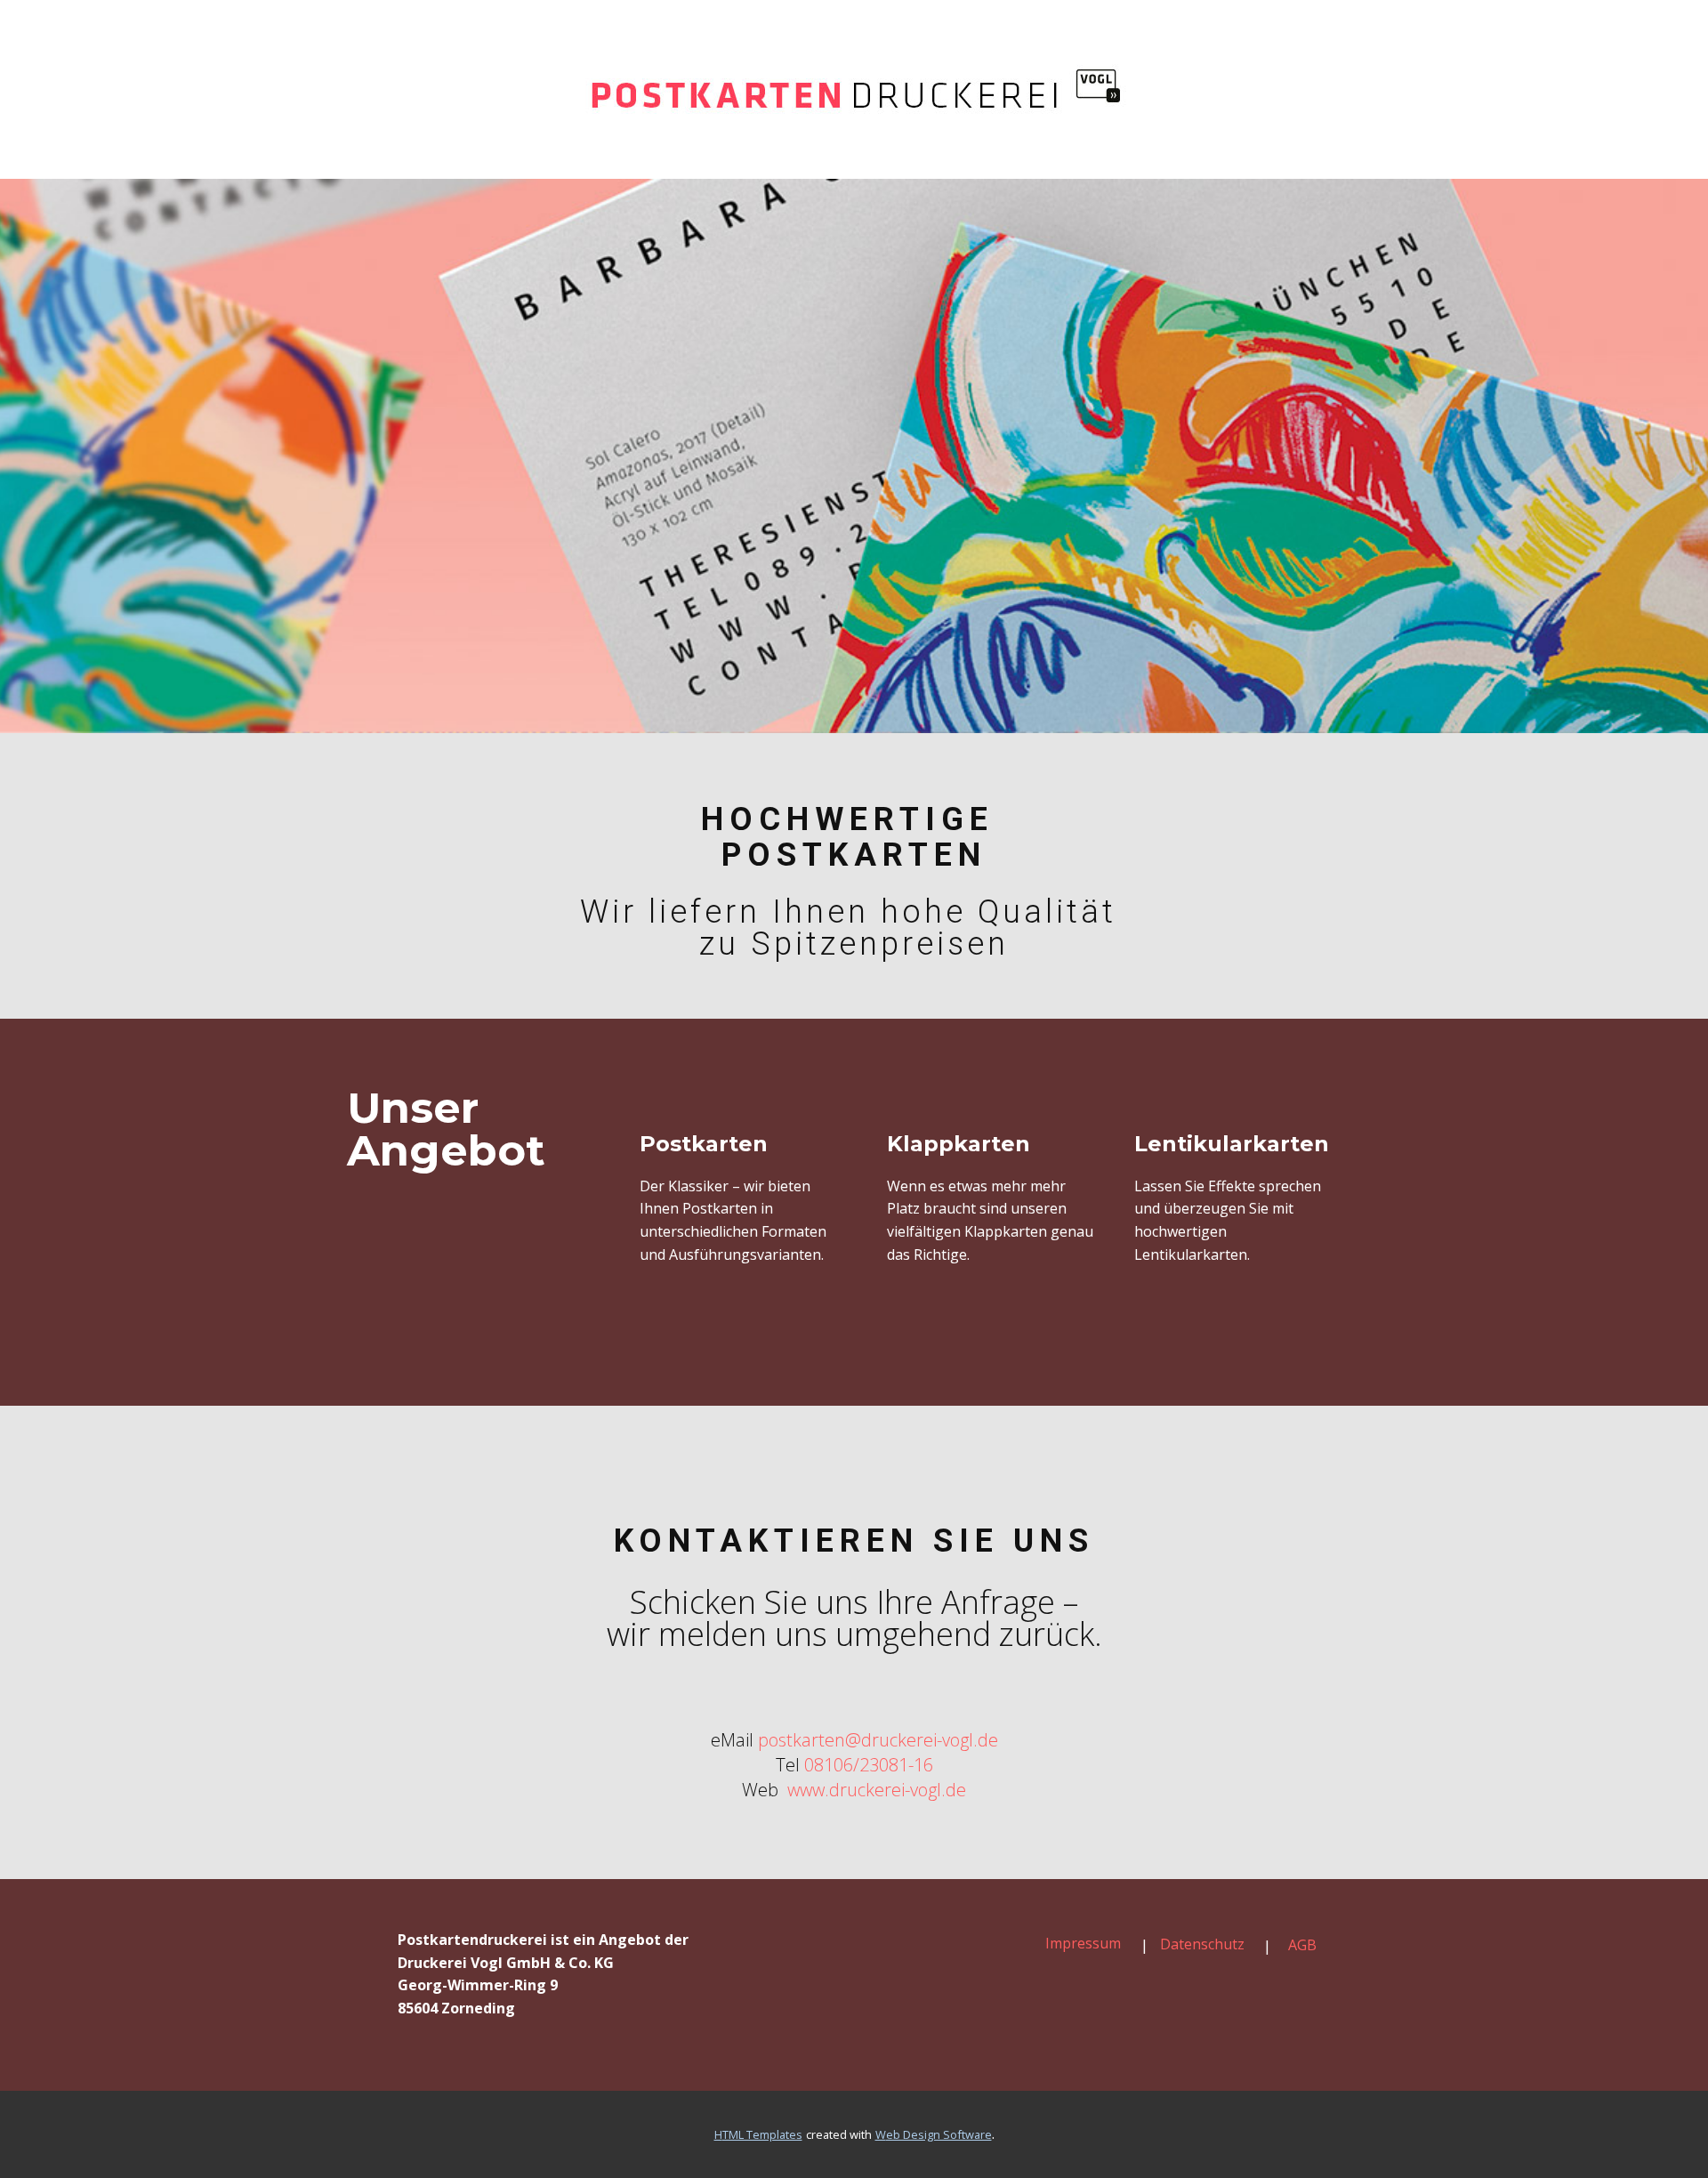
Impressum (1083, 1943)
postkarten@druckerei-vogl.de (878, 1740)
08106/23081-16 (869, 1765)
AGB (1302, 1945)
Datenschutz (1202, 1944)
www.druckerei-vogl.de (874, 1790)
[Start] (854, 89)
